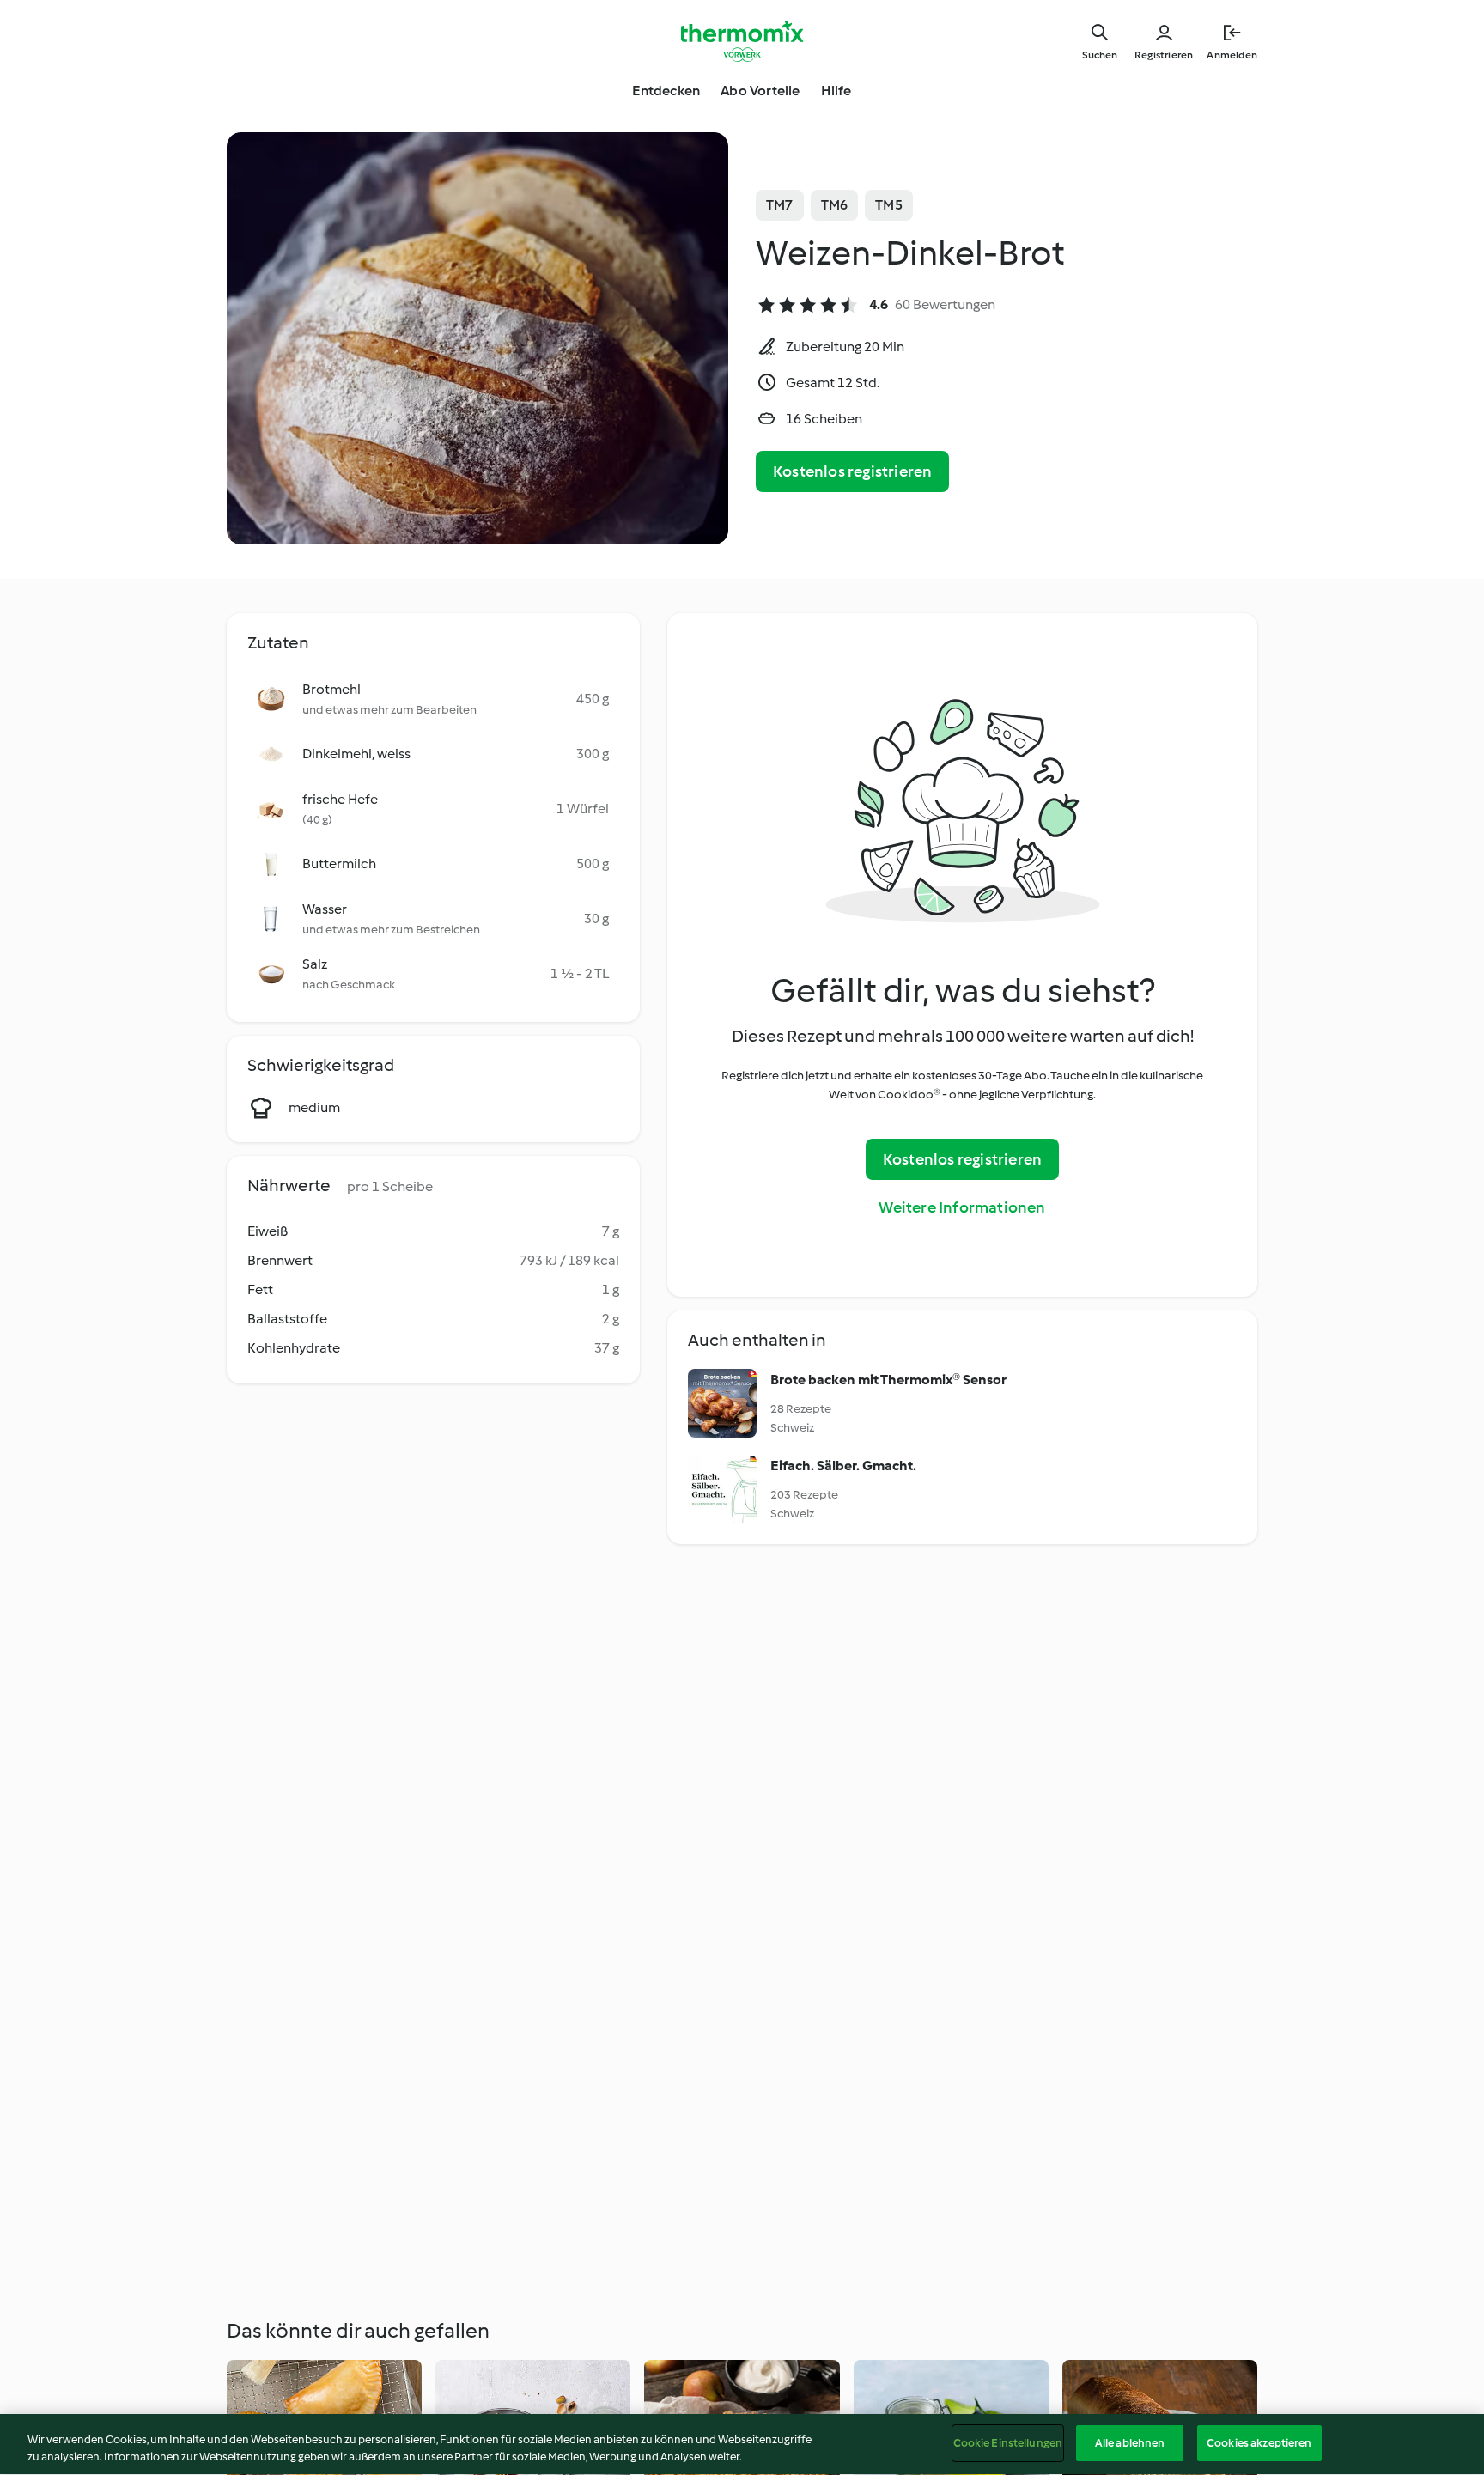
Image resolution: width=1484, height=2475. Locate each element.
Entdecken (666, 91)
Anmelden (1232, 55)
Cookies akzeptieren (1259, 2443)
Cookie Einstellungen (1008, 2443)
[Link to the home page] (742, 41)
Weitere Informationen (962, 1207)
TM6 (835, 205)
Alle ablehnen (1130, 2443)
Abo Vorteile (760, 91)
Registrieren (1164, 55)
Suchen (1100, 55)
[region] (742, 2445)
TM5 (889, 205)
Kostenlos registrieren (852, 471)
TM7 (780, 205)
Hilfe (836, 91)
